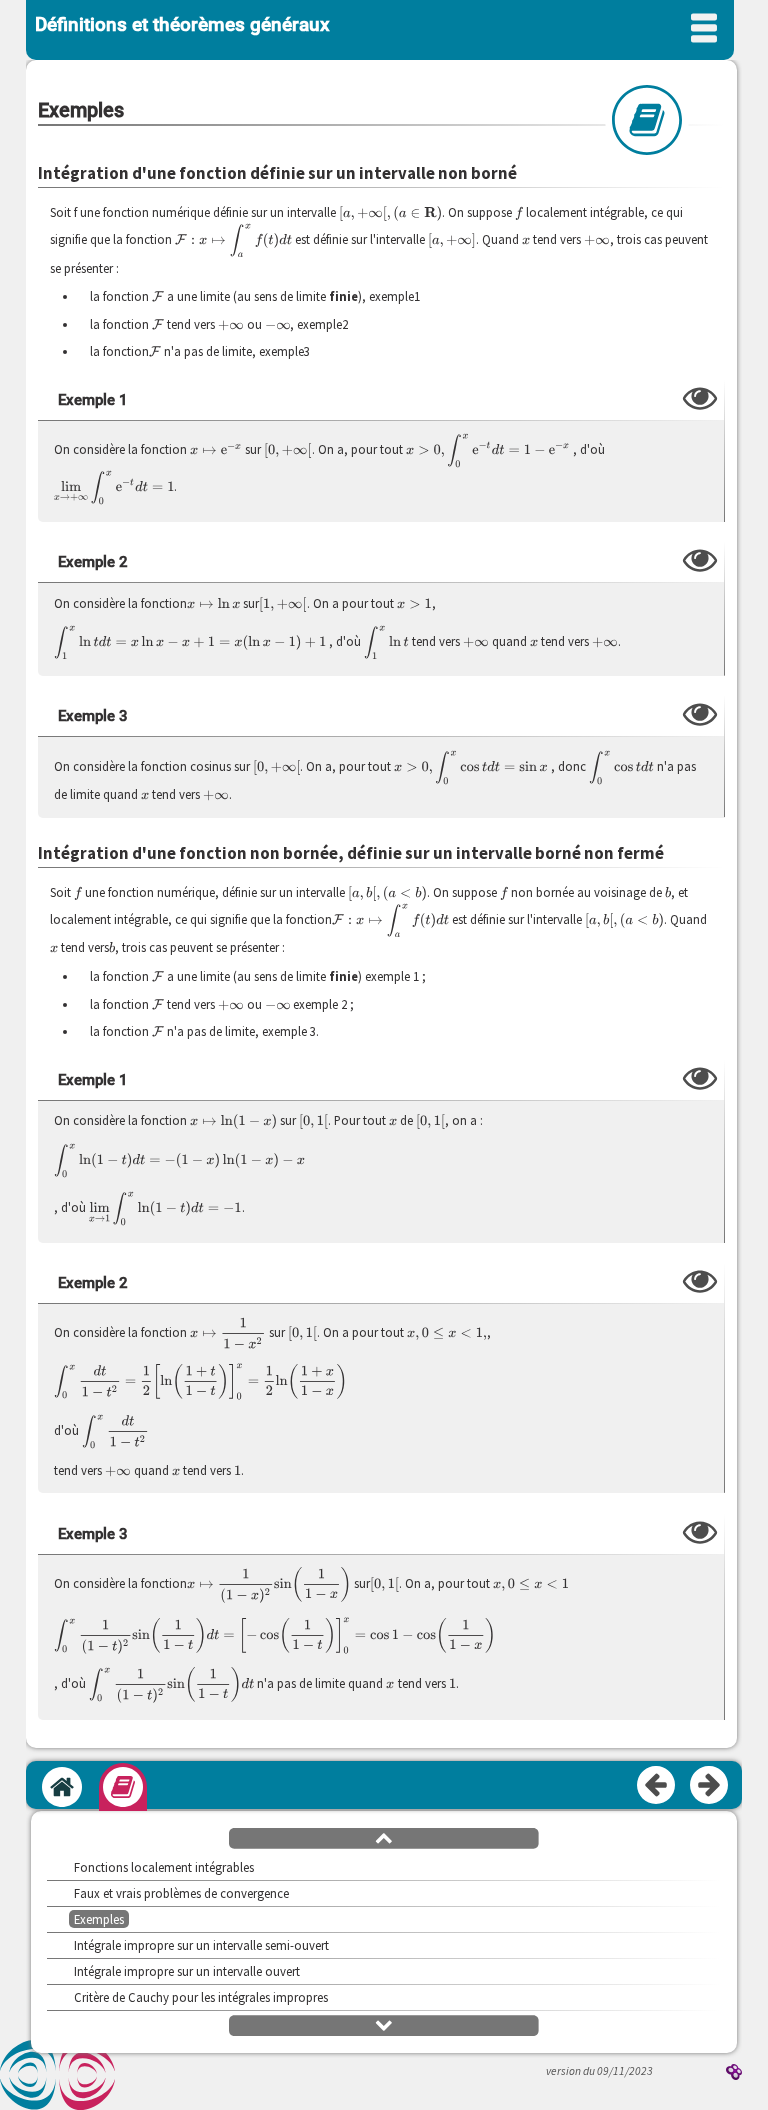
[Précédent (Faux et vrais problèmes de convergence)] (657, 1786)
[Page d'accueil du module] (62, 1787)
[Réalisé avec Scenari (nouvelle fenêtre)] (734, 2073)
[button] (384, 1837)
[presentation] (390, 213)
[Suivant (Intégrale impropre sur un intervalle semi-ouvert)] (710, 1786)
